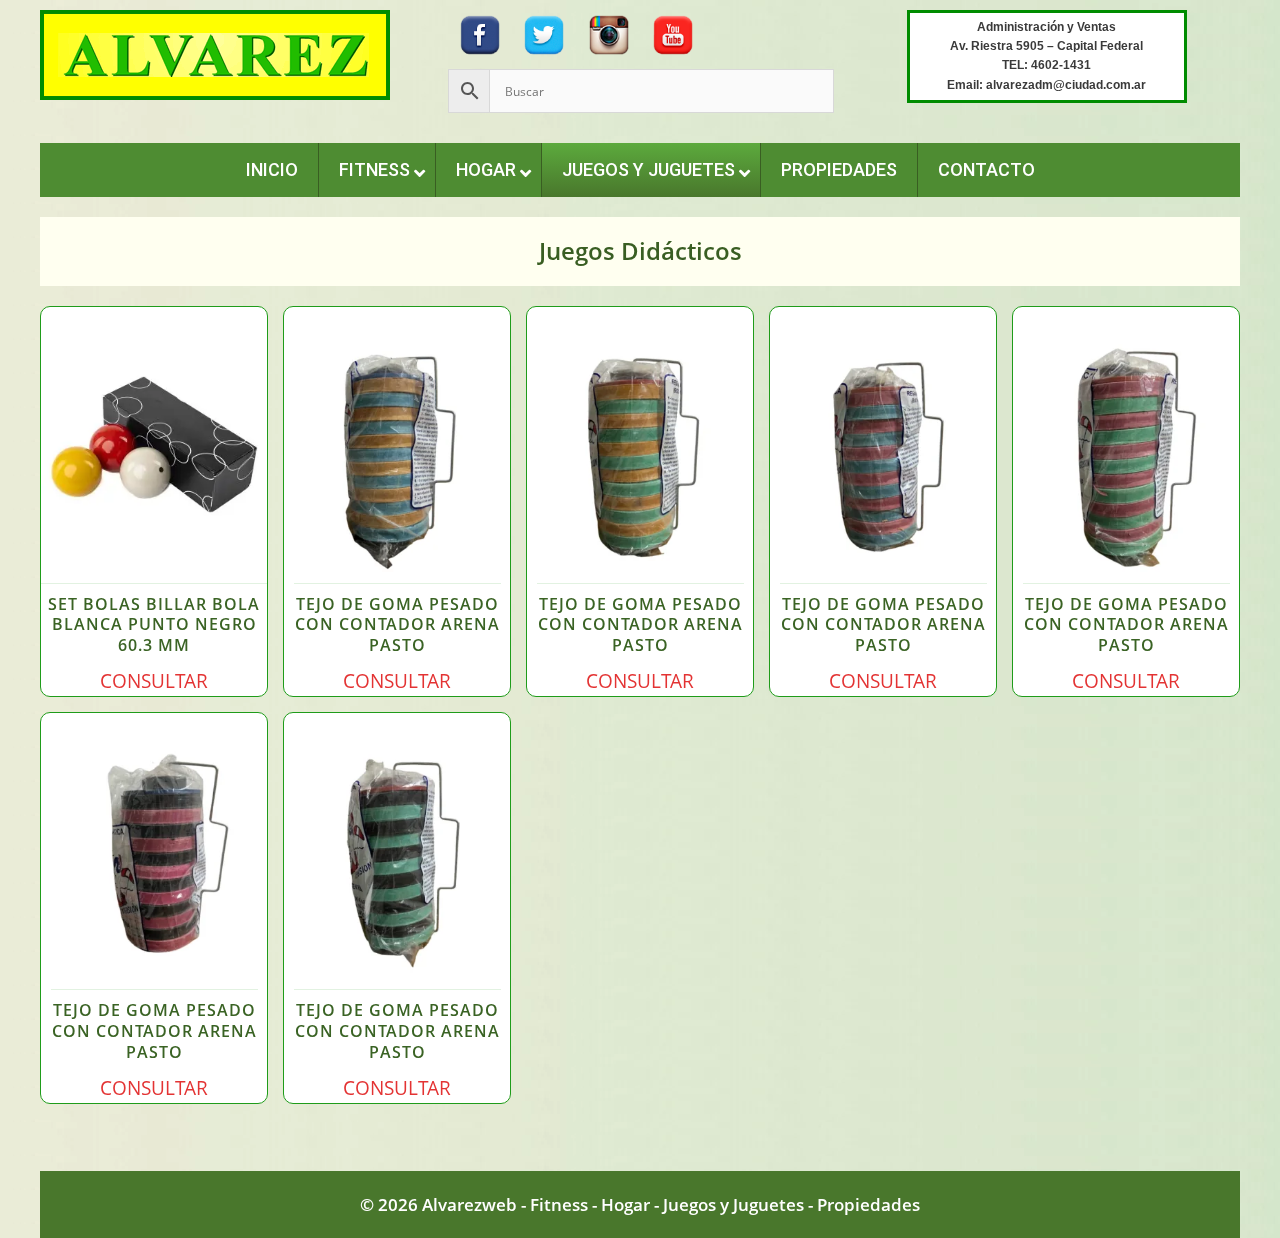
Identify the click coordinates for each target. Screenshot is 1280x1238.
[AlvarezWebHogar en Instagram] (609, 32)
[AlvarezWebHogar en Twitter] (544, 32)
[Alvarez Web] (215, 53)
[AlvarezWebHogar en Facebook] (480, 32)
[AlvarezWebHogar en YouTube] (673, 32)
